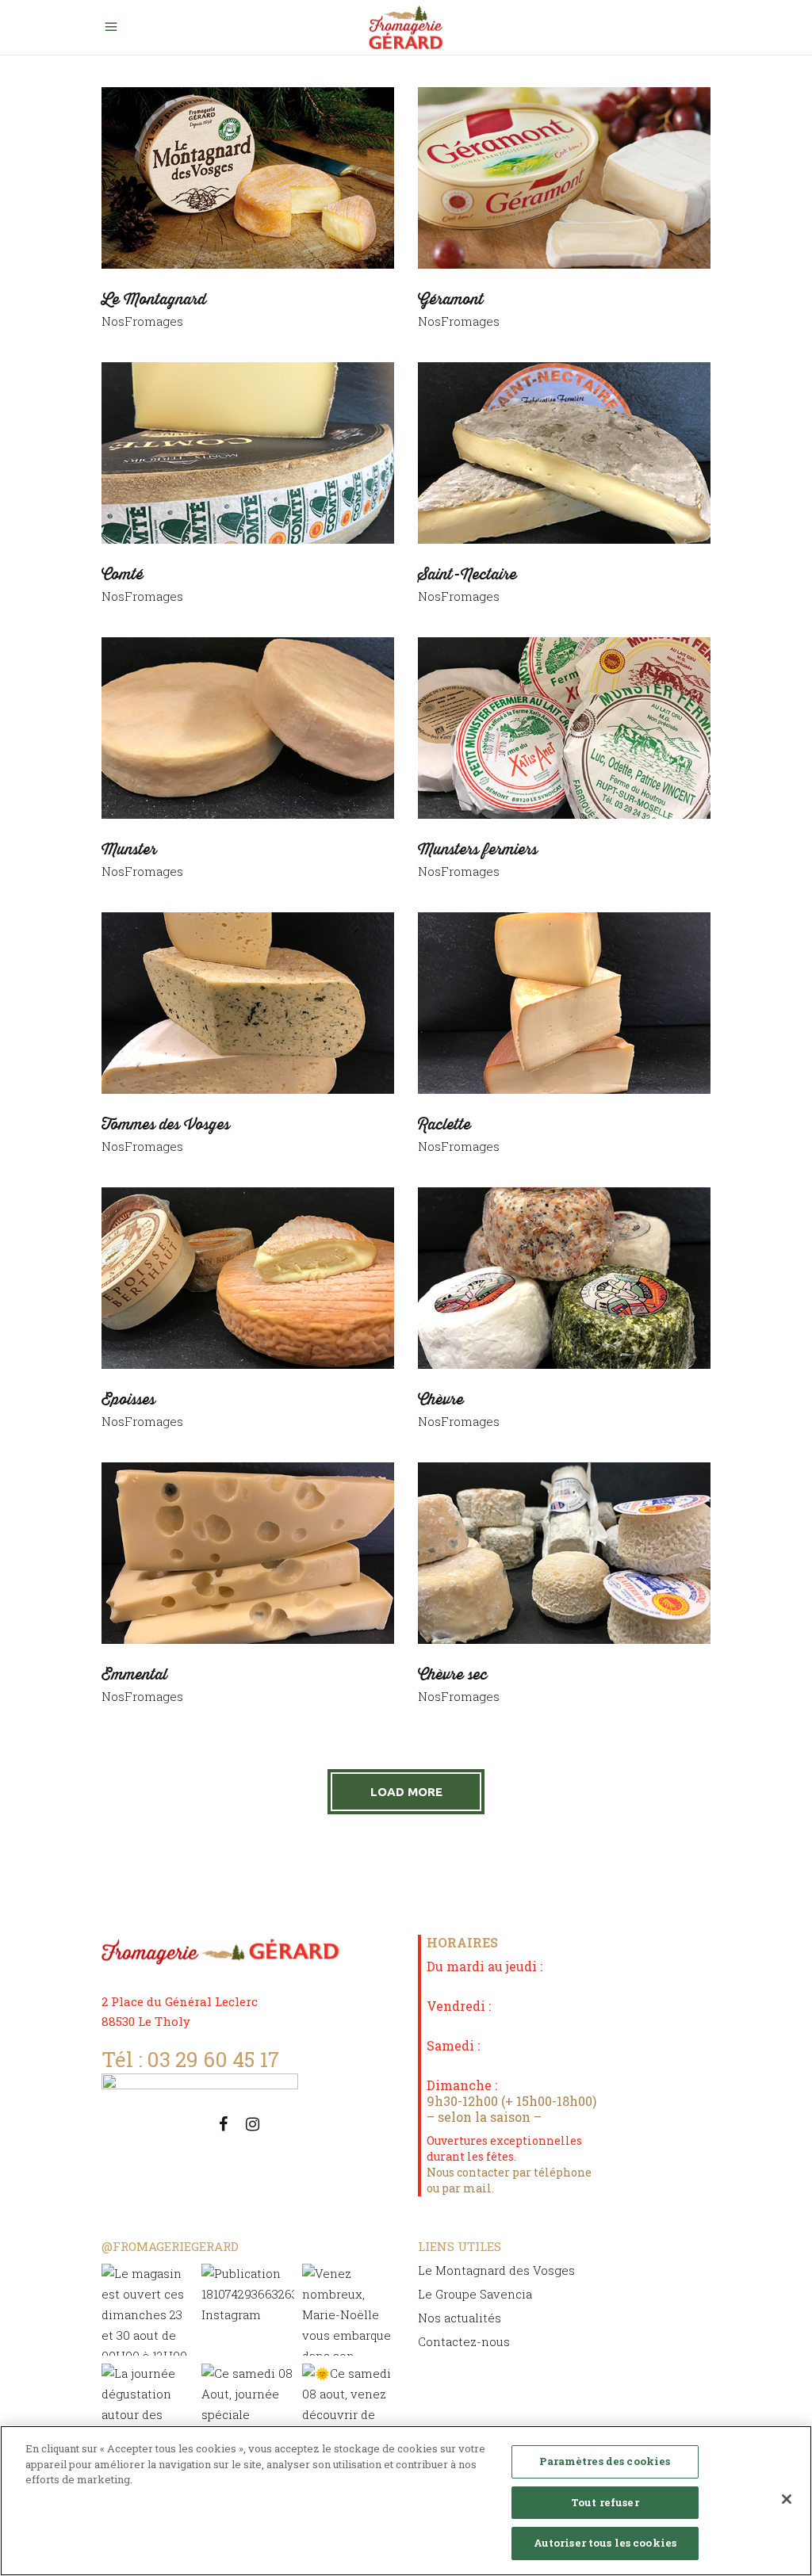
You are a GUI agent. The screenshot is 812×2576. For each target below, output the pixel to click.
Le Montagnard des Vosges (496, 2270)
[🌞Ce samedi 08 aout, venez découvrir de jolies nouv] (348, 2410)
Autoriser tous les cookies (605, 2543)
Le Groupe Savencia (475, 2294)
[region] (406, 2501)
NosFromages (142, 321)
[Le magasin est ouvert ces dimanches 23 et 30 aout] (147, 2310)
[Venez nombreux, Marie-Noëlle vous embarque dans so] (348, 2310)
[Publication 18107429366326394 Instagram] (247, 2310)
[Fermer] (787, 2499)
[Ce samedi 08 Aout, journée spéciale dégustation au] (247, 2410)
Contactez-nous (464, 2341)
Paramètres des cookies (605, 2461)
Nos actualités (460, 2318)
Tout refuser (605, 2502)
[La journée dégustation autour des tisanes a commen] (147, 2410)
